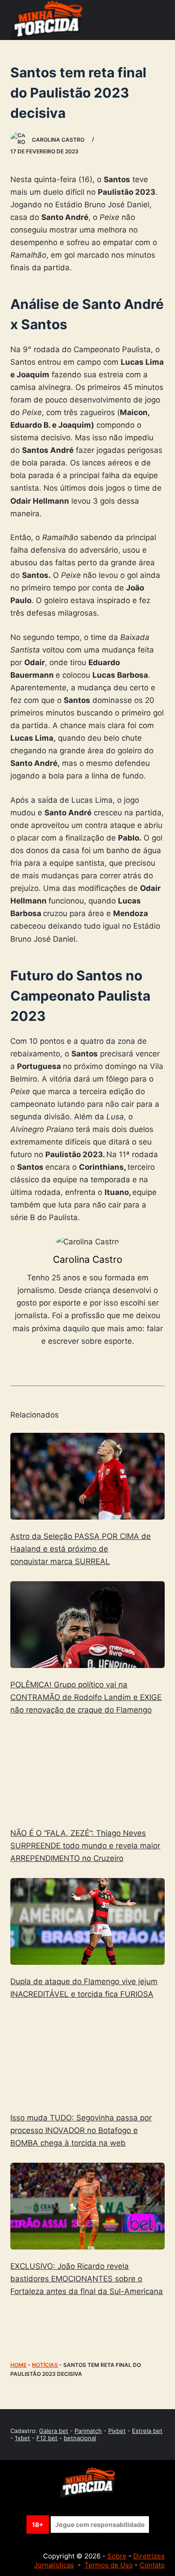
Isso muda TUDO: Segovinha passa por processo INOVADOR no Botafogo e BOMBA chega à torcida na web (81, 2130)
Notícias (45, 2365)
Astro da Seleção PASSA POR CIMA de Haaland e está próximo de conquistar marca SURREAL (81, 1549)
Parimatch (88, 2431)
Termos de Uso (109, 2565)
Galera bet (54, 2431)
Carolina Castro (88, 1259)
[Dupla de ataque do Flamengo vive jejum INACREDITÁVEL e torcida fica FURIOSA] (87, 1921)
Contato (152, 2565)
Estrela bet (147, 2431)
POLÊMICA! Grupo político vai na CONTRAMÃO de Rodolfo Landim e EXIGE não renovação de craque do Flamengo (86, 1697)
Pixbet (117, 2431)
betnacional (80, 2438)
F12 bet (47, 2438)
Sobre (117, 2556)
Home (18, 2365)
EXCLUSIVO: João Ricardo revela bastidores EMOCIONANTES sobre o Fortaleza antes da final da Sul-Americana (87, 2279)
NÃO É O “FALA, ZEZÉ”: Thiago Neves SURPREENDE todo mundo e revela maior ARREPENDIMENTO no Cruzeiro (85, 1846)
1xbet (22, 2438)
